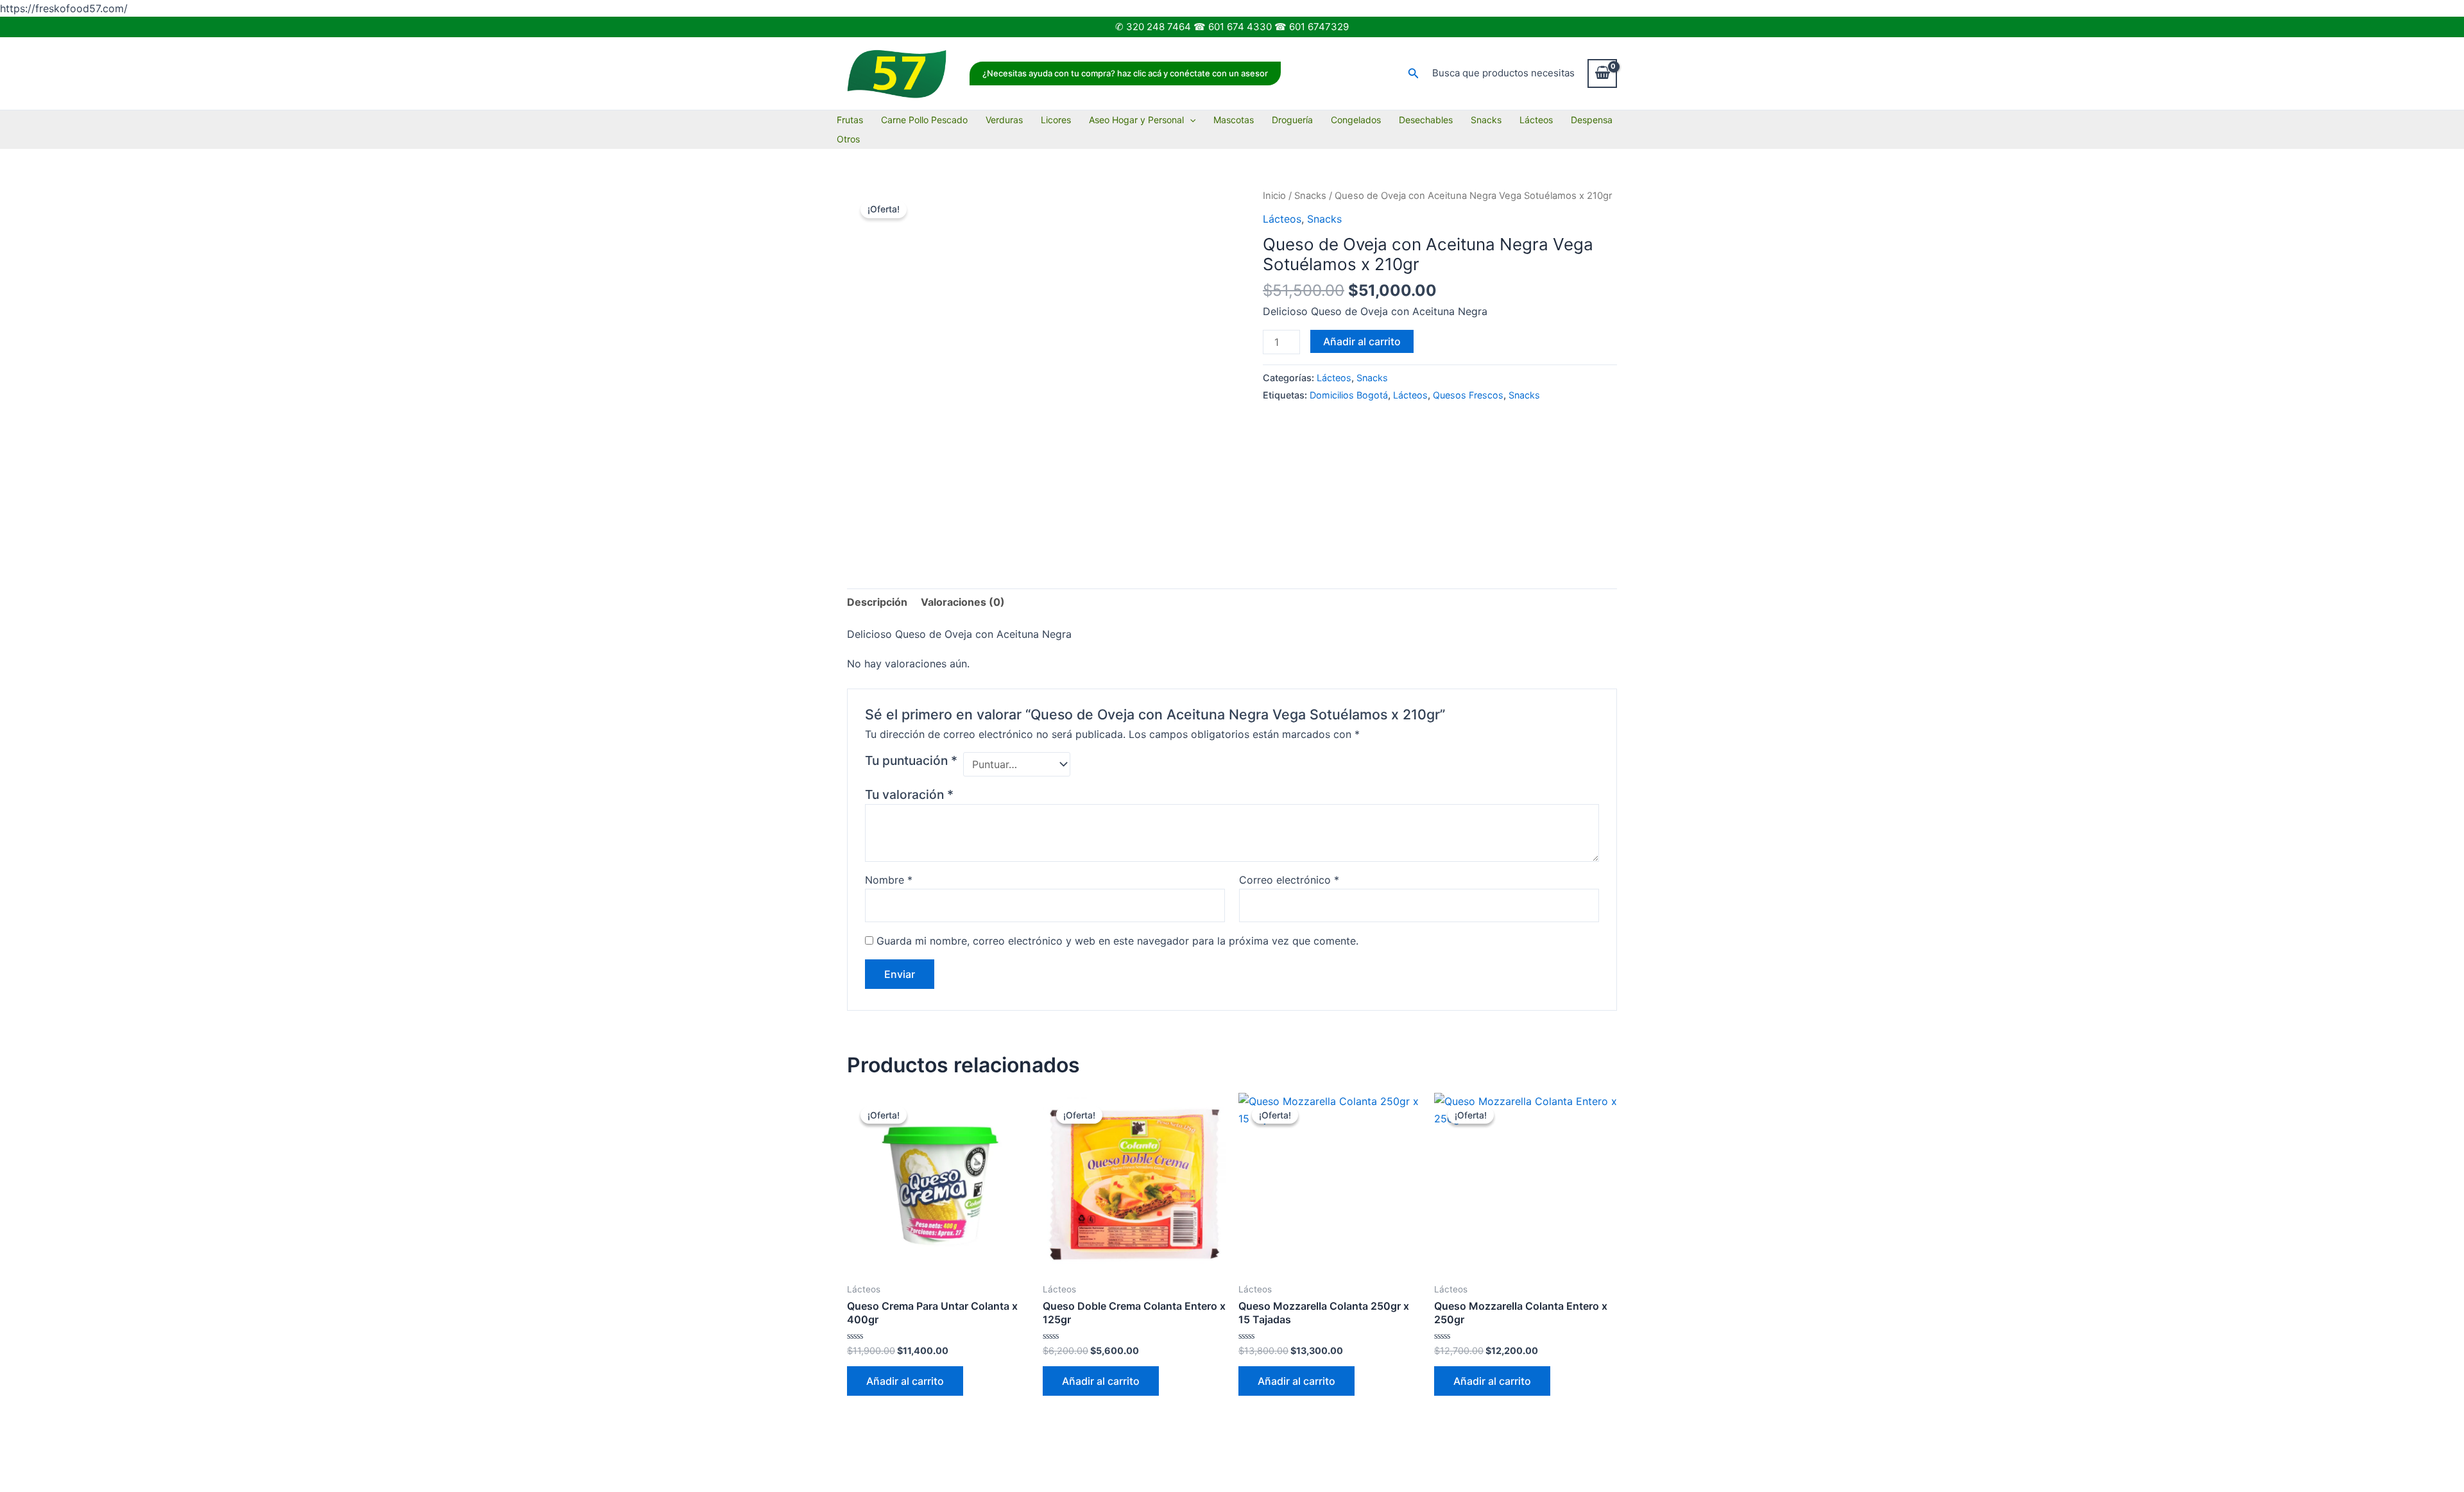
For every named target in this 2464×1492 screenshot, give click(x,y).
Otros (848, 139)
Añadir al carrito (1362, 341)
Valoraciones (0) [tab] (963, 602)
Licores (1056, 120)
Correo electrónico (1289, 880)
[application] (1190, 120)
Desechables (1426, 120)
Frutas (850, 120)
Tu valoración (909, 794)
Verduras (1004, 120)
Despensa (1592, 120)
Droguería (1292, 120)
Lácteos (1536, 120)
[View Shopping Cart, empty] (1602, 73)
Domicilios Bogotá (1349, 395)
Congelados (1356, 120)
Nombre (889, 880)
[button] (1125, 73)
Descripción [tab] (877, 602)
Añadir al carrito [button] (905, 1381)
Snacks (1486, 120)
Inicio (1274, 196)
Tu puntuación (911, 760)
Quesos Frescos (1468, 395)
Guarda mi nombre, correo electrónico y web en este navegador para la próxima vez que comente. (1117, 941)
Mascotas (1234, 120)
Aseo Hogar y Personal (1136, 120)
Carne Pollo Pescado (924, 120)
